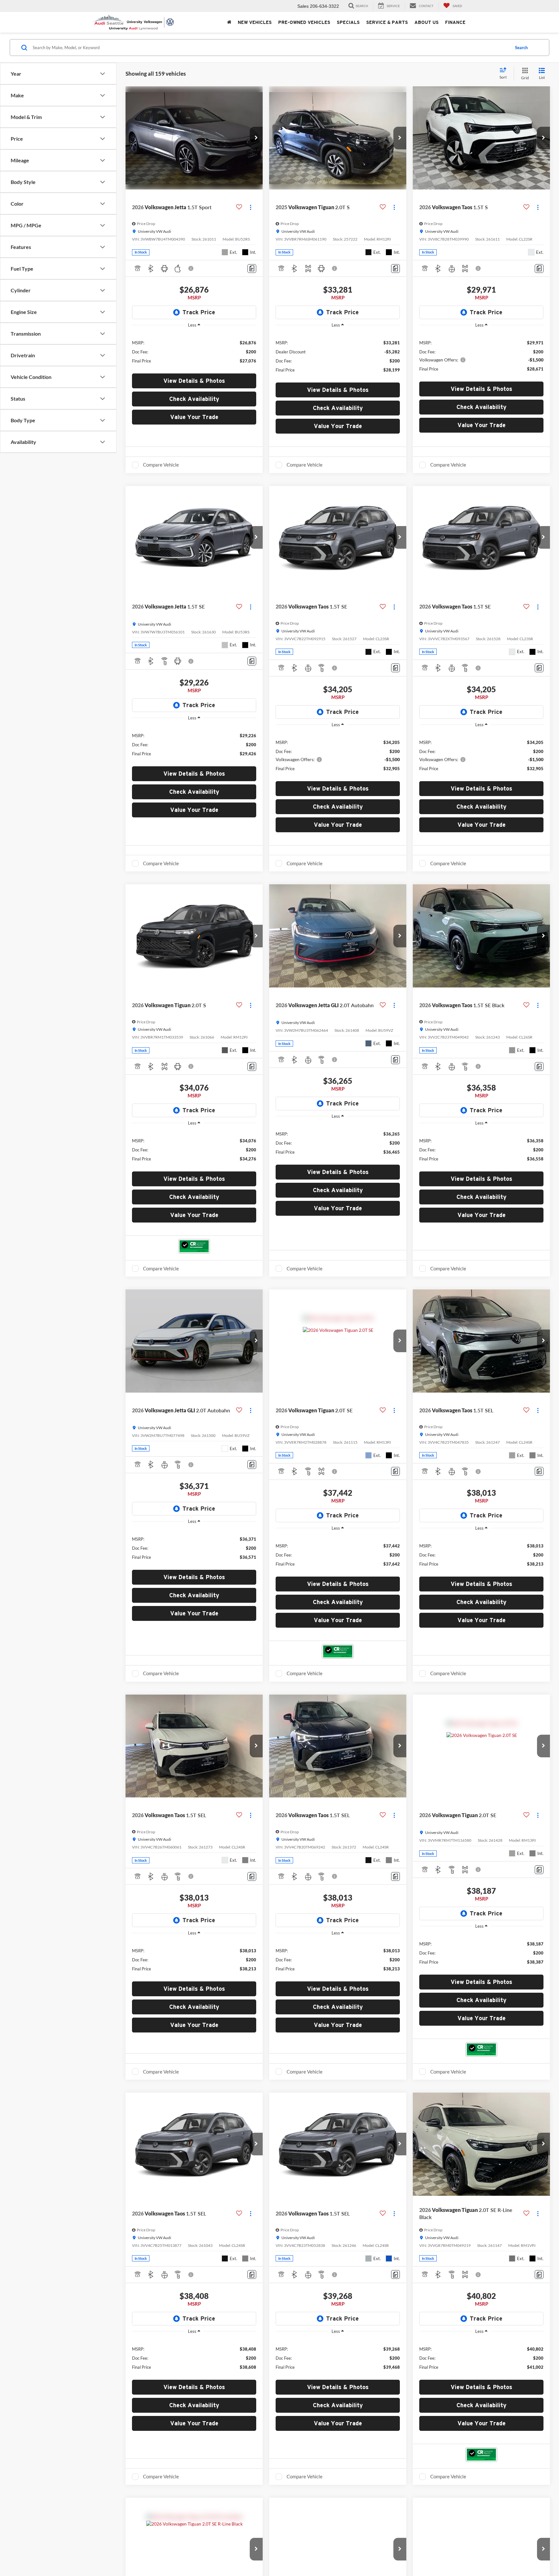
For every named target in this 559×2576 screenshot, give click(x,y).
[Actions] (251, 207)
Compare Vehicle (161, 465)
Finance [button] (455, 22)
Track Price (199, 312)
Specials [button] (348, 22)
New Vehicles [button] (255, 22)
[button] (256, 138)
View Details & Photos (194, 381)
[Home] (229, 22)
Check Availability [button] (194, 399)
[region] (194, 351)
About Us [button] (427, 22)
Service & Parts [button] (387, 22)
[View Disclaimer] (191, 268)
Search (521, 48)
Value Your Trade (194, 417)
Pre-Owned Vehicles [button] (304, 22)
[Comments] (252, 269)
